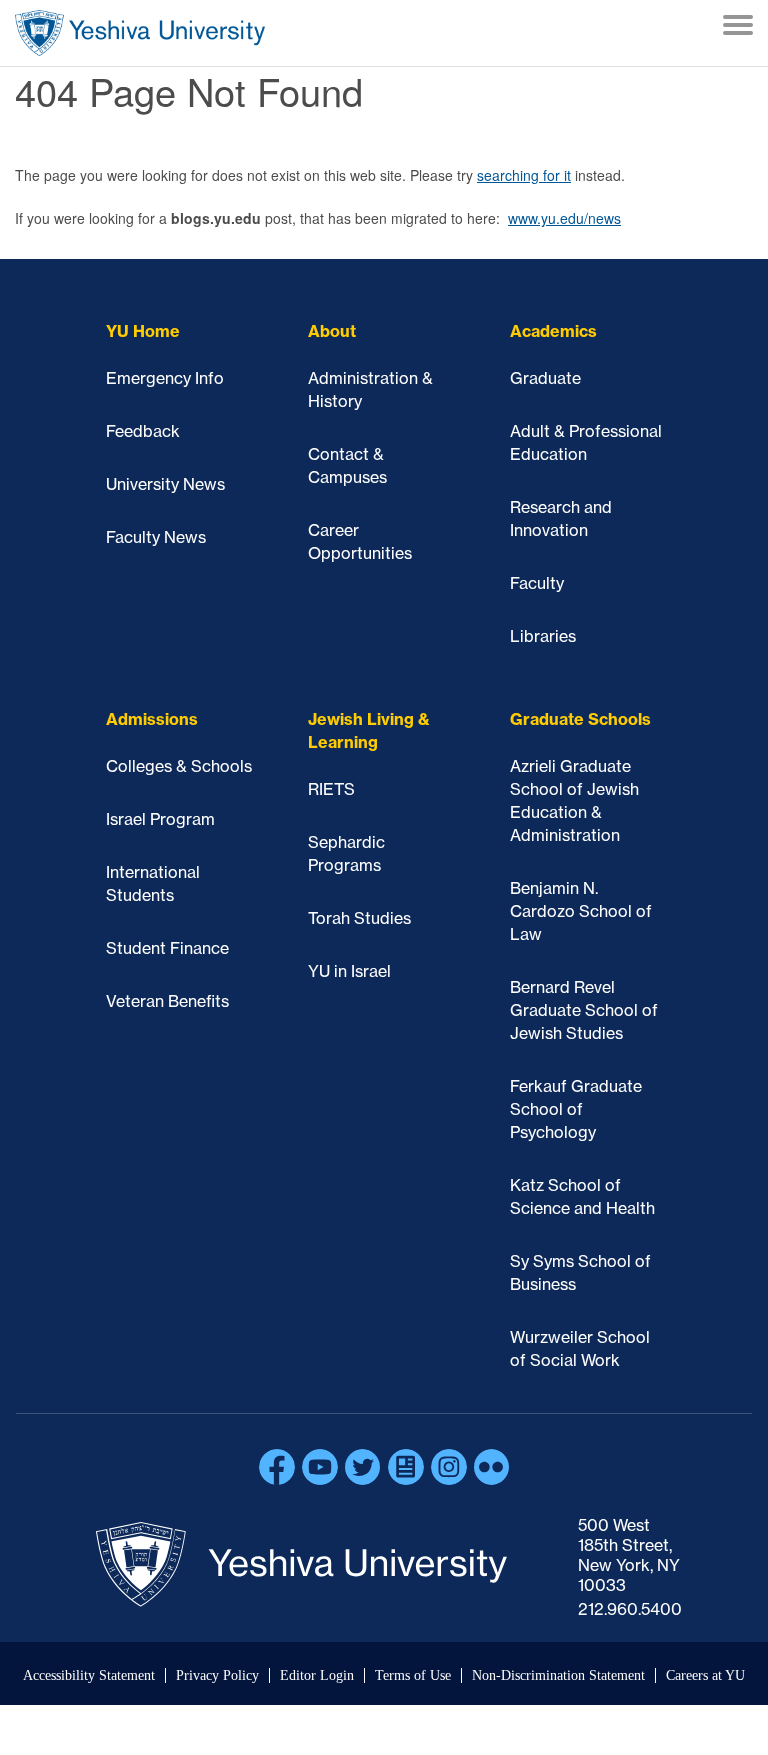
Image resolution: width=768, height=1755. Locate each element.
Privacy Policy (217, 1675)
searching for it (524, 175)
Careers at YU (705, 1675)
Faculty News (156, 537)
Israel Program (160, 819)
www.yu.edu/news (564, 218)
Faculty (537, 583)
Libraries (543, 636)
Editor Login (317, 1675)
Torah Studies (359, 918)
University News (165, 484)
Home (140, 33)
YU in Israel (349, 971)
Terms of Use (413, 1675)
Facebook (277, 1467)
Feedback (143, 431)
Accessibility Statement (89, 1675)
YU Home (143, 331)
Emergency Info (165, 378)
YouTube (320, 1467)
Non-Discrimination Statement (558, 1675)
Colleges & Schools (179, 766)
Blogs (406, 1467)
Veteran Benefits (167, 1001)
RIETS (331, 789)
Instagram (449, 1467)
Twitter (363, 1467)
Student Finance (167, 948)
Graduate (545, 378)
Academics (553, 331)
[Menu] (738, 27)
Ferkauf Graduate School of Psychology (576, 1109)
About (332, 331)
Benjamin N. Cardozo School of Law (581, 911)
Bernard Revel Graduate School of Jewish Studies (584, 1010)
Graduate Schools (580, 719)
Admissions (152, 719)
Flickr (492, 1467)
